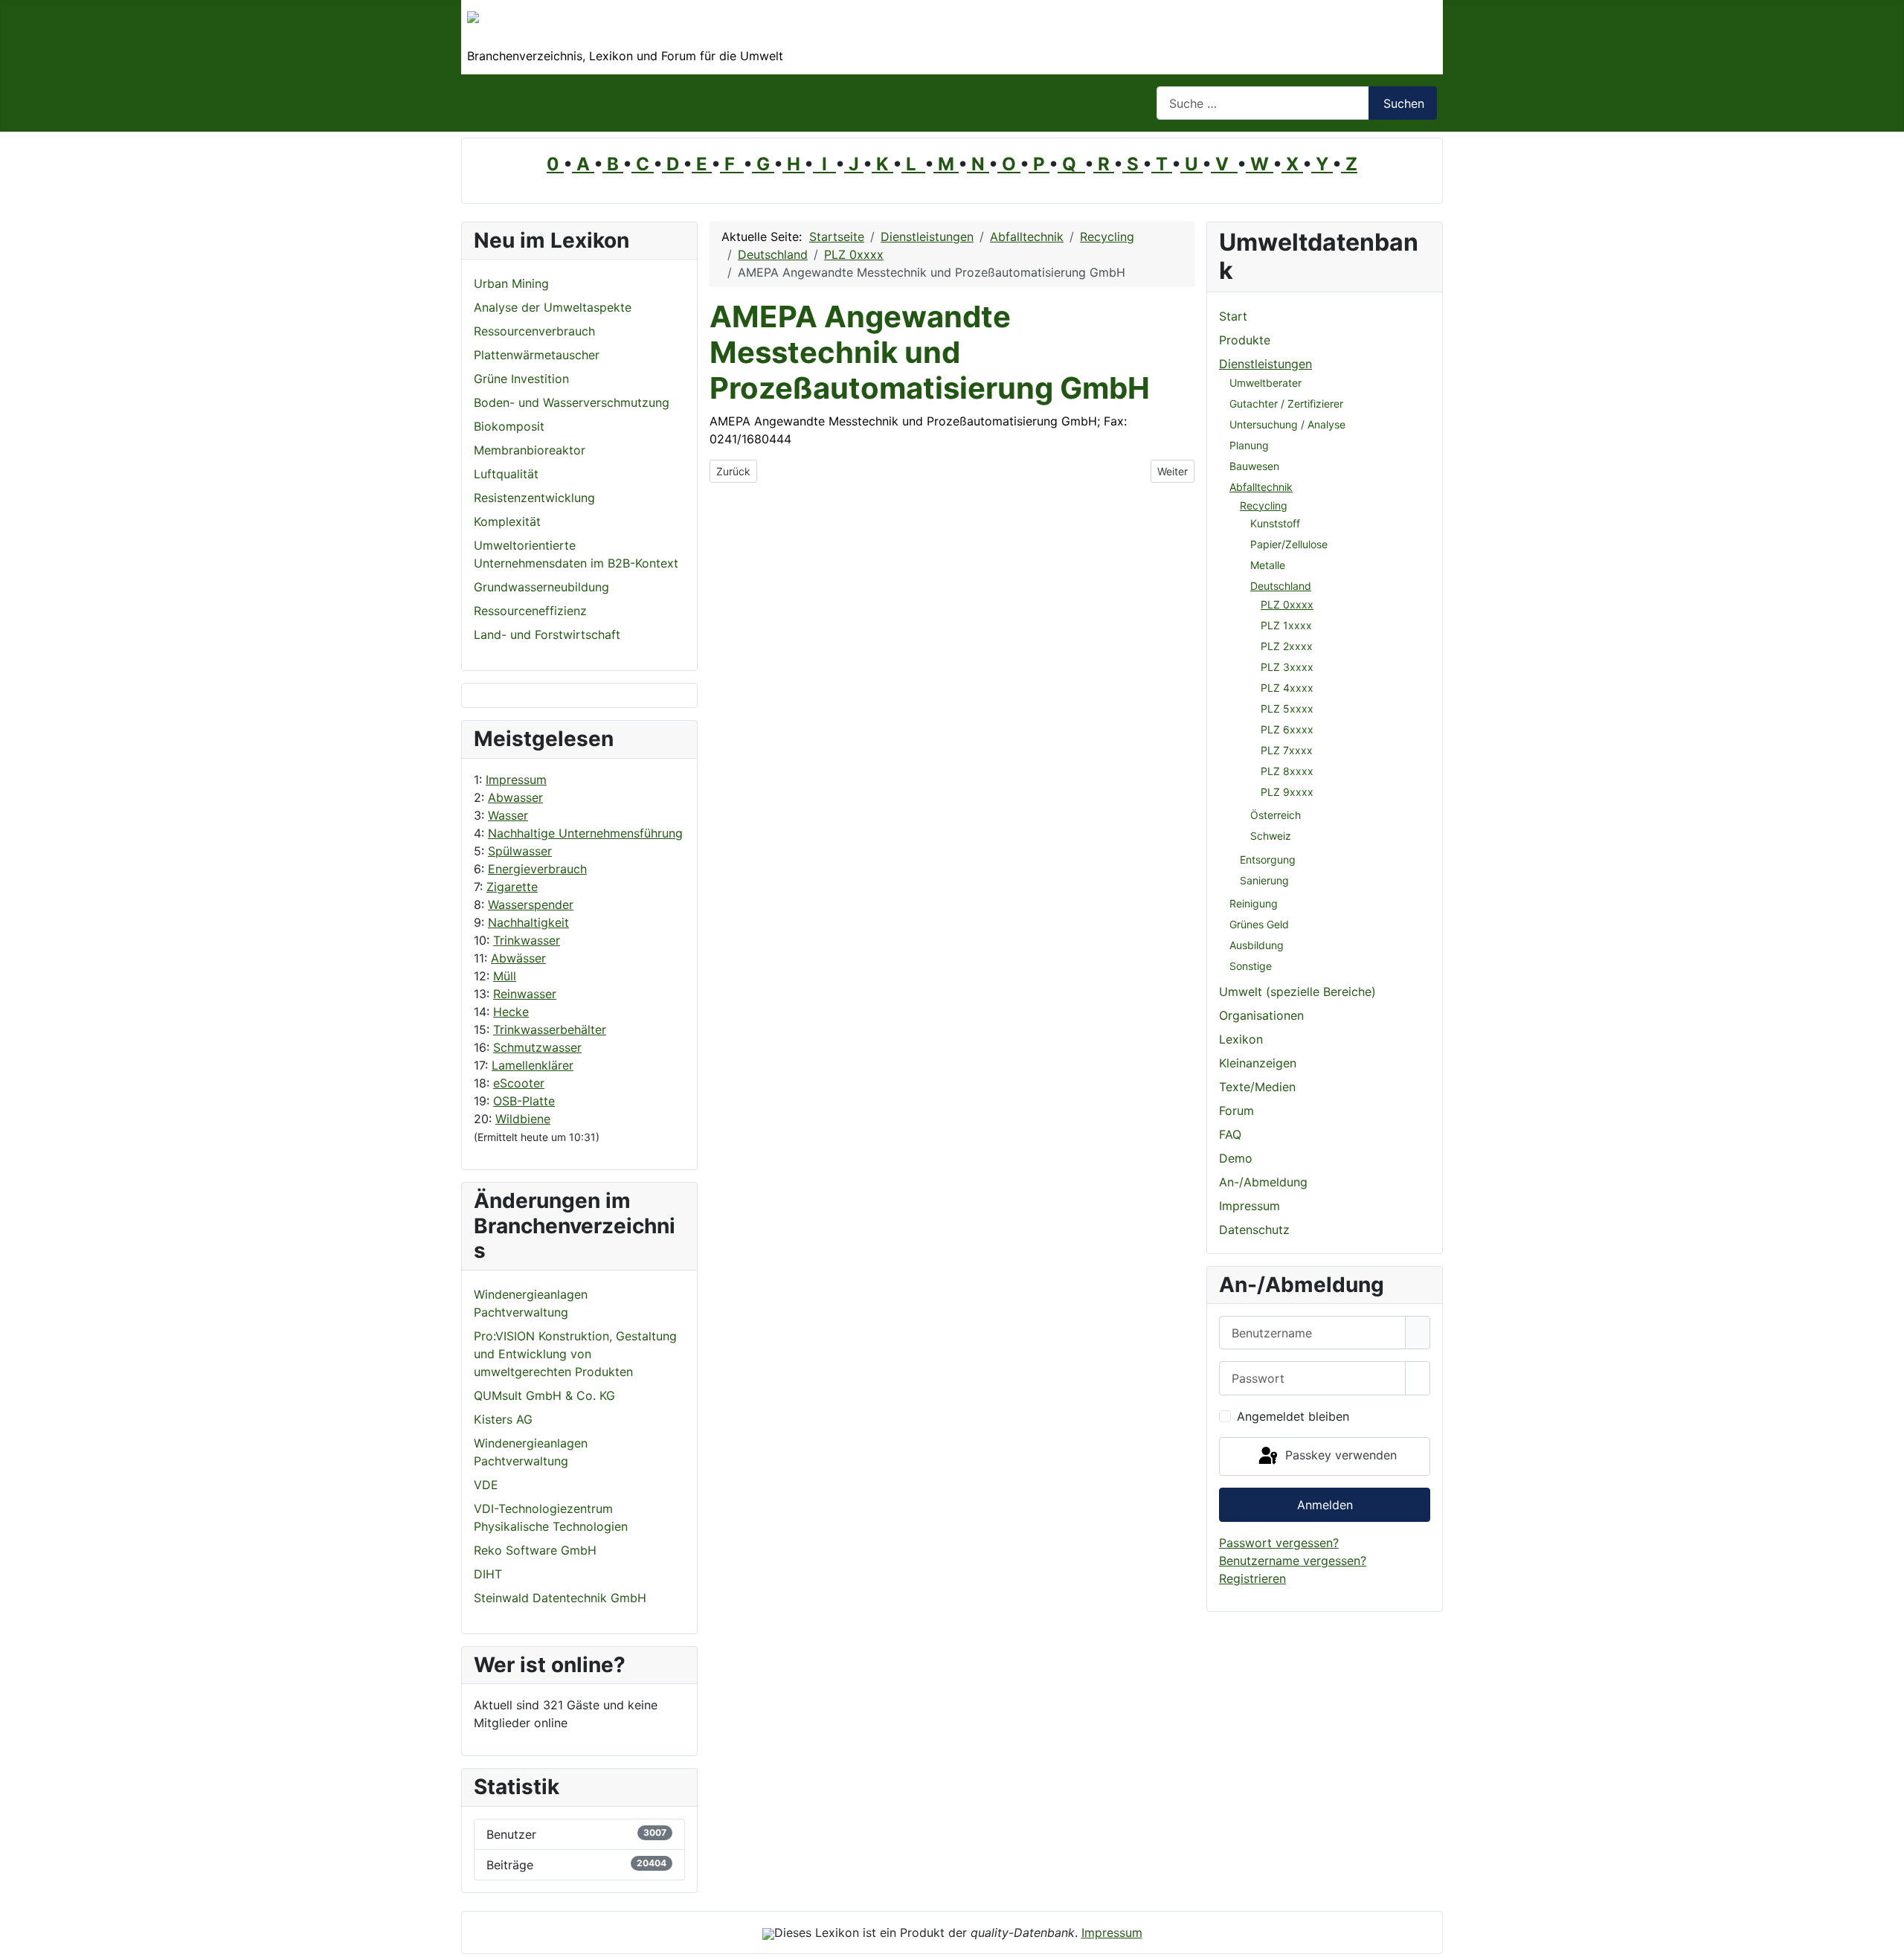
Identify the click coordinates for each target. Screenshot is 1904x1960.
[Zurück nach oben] (1885, 1941)
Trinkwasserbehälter (550, 1029)
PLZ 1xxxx (1286, 625)
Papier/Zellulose (1289, 544)
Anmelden (1325, 1505)
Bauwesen (1254, 466)
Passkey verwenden (1339, 1455)
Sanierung (1264, 880)
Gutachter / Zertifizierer (1286, 404)
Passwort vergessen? (1279, 1543)
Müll (505, 976)
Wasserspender (531, 905)
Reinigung (1254, 903)
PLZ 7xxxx (1287, 750)
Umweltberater (1265, 383)
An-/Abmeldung (1263, 1182)
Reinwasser (525, 994)
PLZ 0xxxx (1287, 604)
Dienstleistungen (1265, 364)
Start (1233, 316)
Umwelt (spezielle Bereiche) (1297, 992)
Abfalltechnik (1261, 487)
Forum (1236, 1111)
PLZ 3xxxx (1287, 667)
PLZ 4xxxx (1287, 688)
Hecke (511, 1012)
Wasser (508, 815)
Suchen (1404, 103)
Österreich (1276, 815)
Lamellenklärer (533, 1065)
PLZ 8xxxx (1287, 771)
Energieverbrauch (537, 869)
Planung (1249, 445)
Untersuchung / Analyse (1287, 424)
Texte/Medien (1257, 1087)
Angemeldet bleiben (1293, 1416)
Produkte (1245, 340)
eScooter (519, 1083)
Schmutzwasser (537, 1047)
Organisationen (1261, 1015)
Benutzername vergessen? (1293, 1561)
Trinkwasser (527, 940)
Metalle (1268, 565)
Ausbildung (1257, 945)
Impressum (516, 780)
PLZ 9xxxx (1287, 792)
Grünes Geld (1259, 924)
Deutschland (1281, 586)
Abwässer (518, 958)
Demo (1236, 1158)
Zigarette (512, 887)
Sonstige (1251, 966)
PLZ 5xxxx (1287, 709)
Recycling (1264, 505)
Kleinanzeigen (1258, 1063)
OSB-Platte (524, 1101)
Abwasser (515, 797)
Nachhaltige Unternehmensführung (585, 833)
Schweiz (1271, 836)
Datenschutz (1254, 1230)
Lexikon (1241, 1039)
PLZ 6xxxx (1287, 729)
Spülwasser (520, 851)
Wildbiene (523, 1119)
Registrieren (1252, 1578)
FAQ (1230, 1134)
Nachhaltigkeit (528, 922)
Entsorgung (1268, 859)
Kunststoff (1275, 523)
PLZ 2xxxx (1287, 646)
